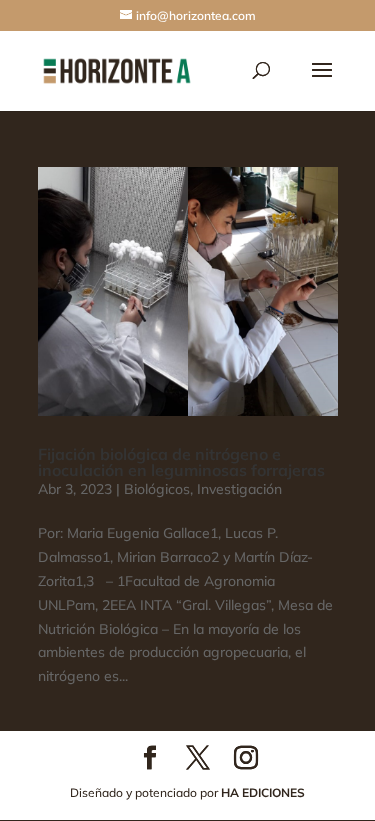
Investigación (239, 489)
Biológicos (157, 489)
